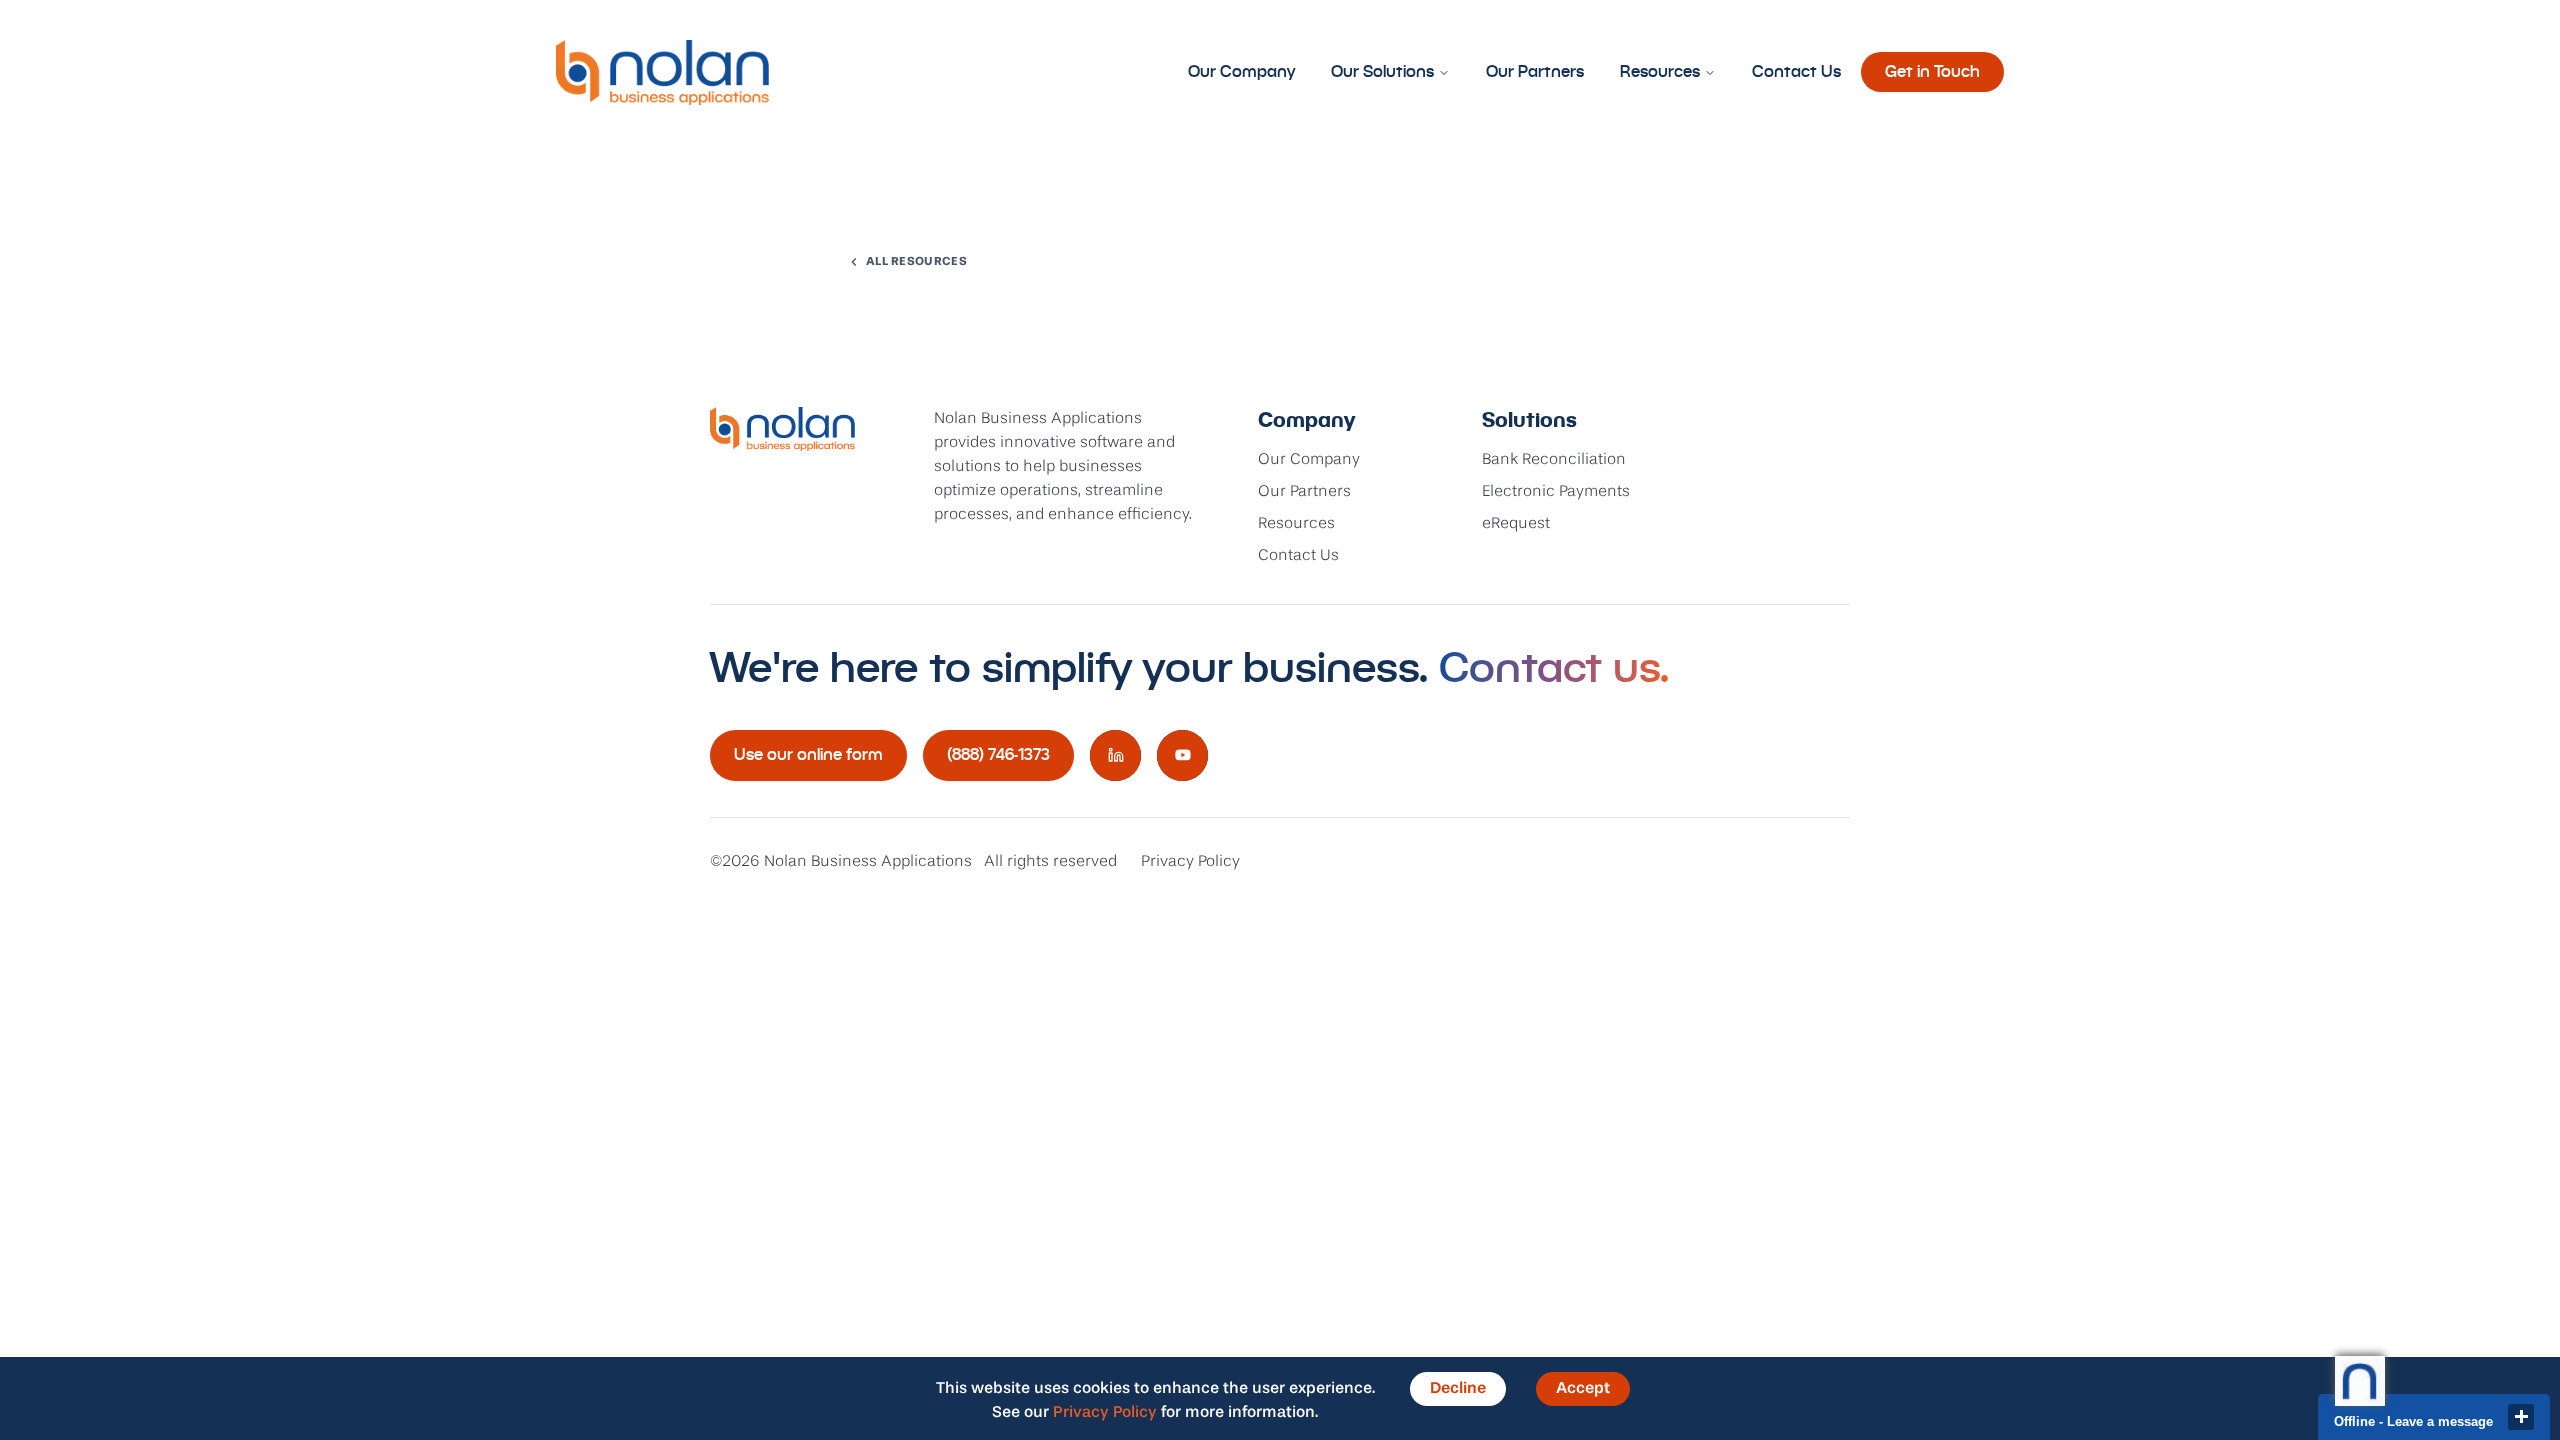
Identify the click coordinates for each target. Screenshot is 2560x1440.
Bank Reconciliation (1554, 460)
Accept (1583, 1389)
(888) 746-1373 (998, 754)
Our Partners (1535, 71)
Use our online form (808, 754)
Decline (1458, 1389)
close (2521, 1417)
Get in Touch (1932, 71)
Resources (1660, 71)
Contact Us (1796, 71)
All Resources (916, 262)
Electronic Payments (1556, 492)
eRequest (1516, 524)
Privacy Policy (1190, 862)
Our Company (1241, 71)
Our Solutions (1382, 71)
